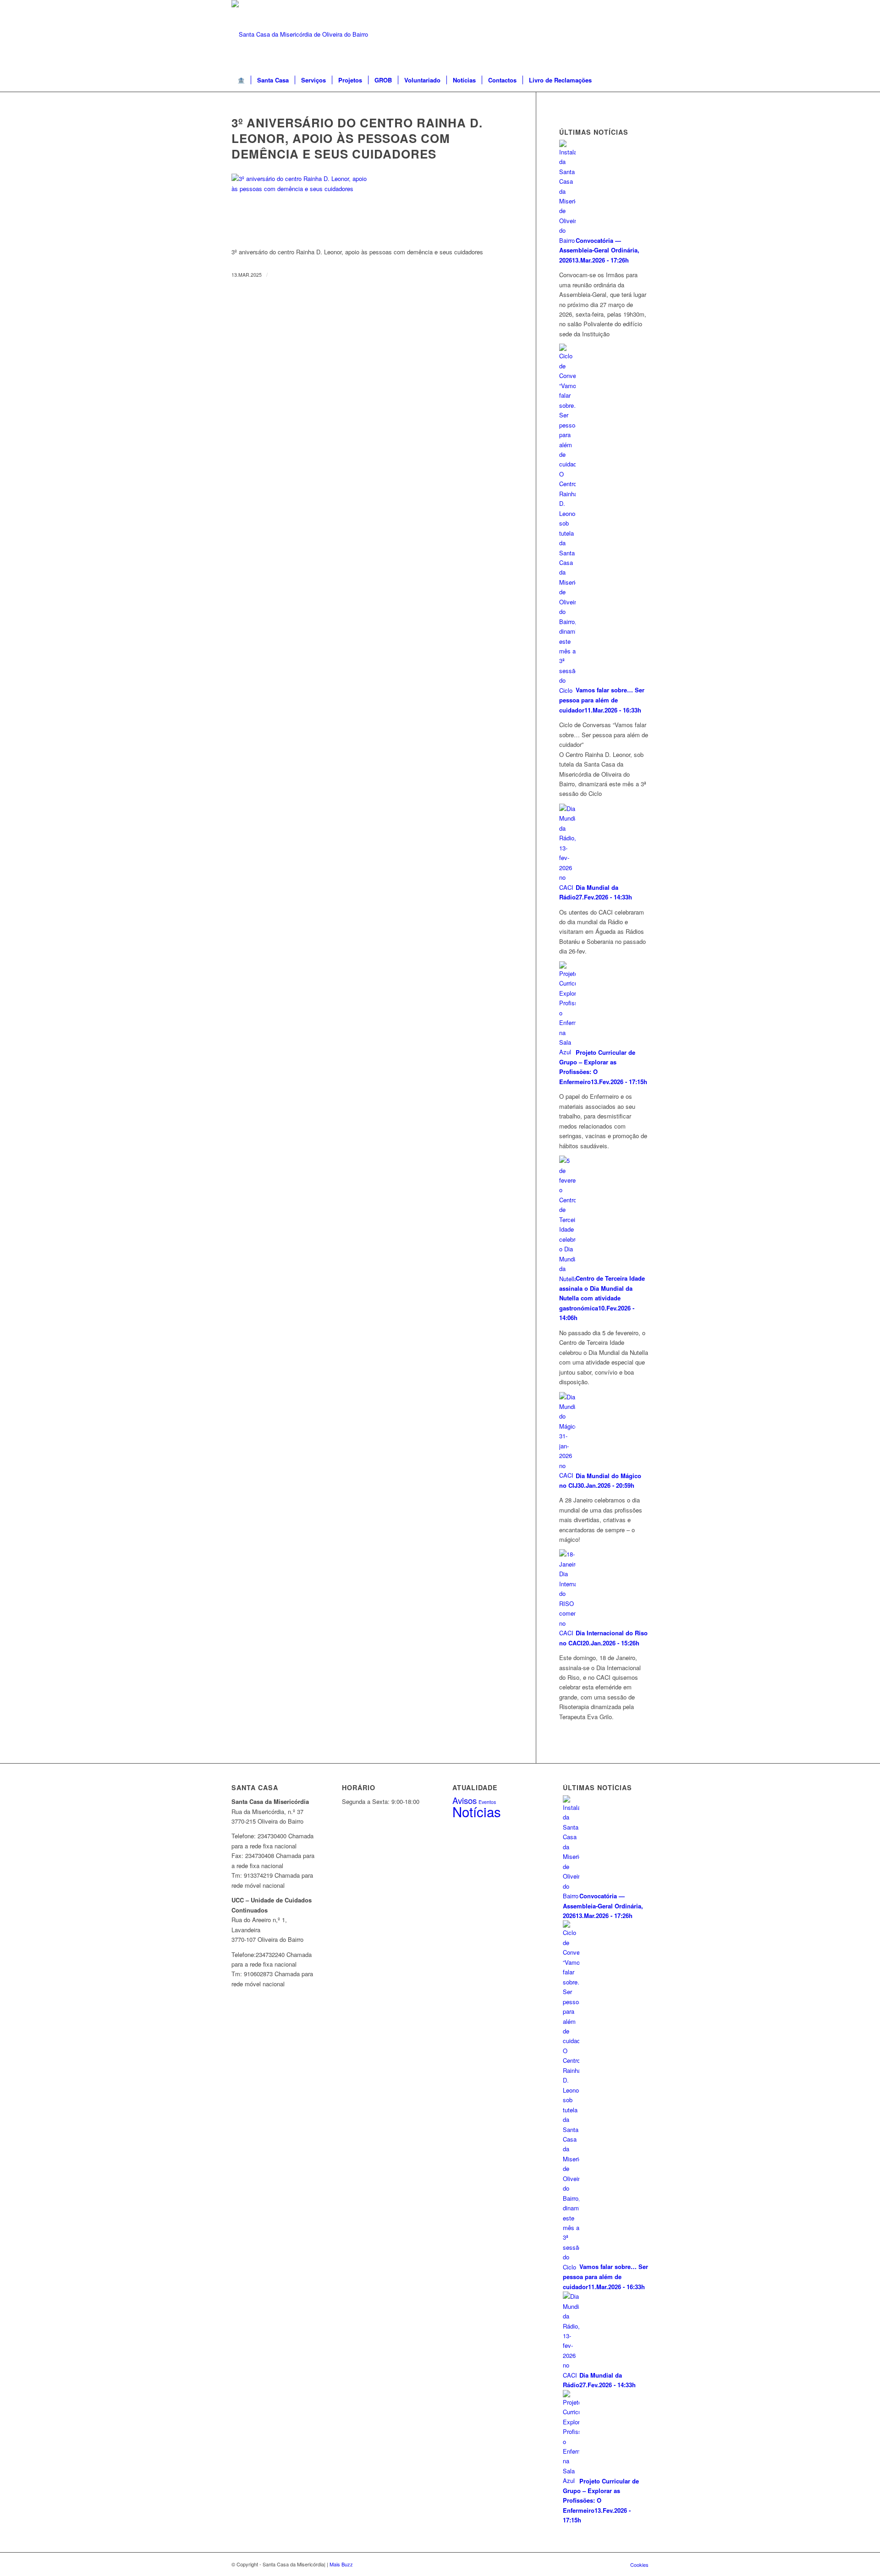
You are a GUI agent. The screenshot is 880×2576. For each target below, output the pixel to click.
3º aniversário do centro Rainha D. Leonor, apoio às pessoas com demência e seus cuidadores (357, 138)
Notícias (477, 1811)
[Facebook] (642, 34)
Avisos (465, 1800)
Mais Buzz (341, 2564)
